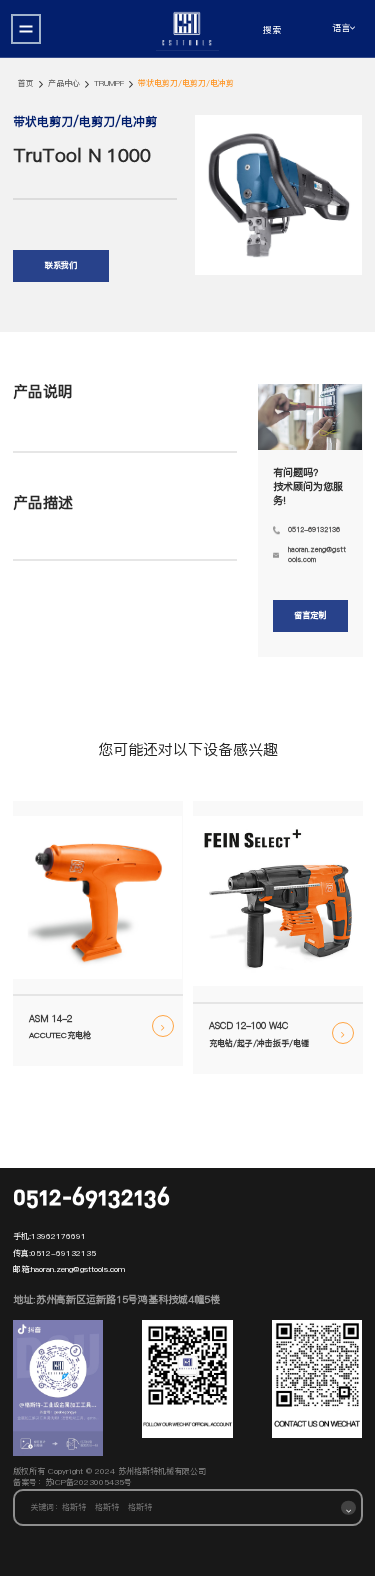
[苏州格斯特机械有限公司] (187, 28)
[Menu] (26, 28)
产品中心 (64, 83)
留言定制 (310, 615)
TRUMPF (109, 83)
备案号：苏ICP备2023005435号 (72, 1482)
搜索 (272, 29)
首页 (26, 83)
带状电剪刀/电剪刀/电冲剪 (186, 83)
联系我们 (61, 265)
